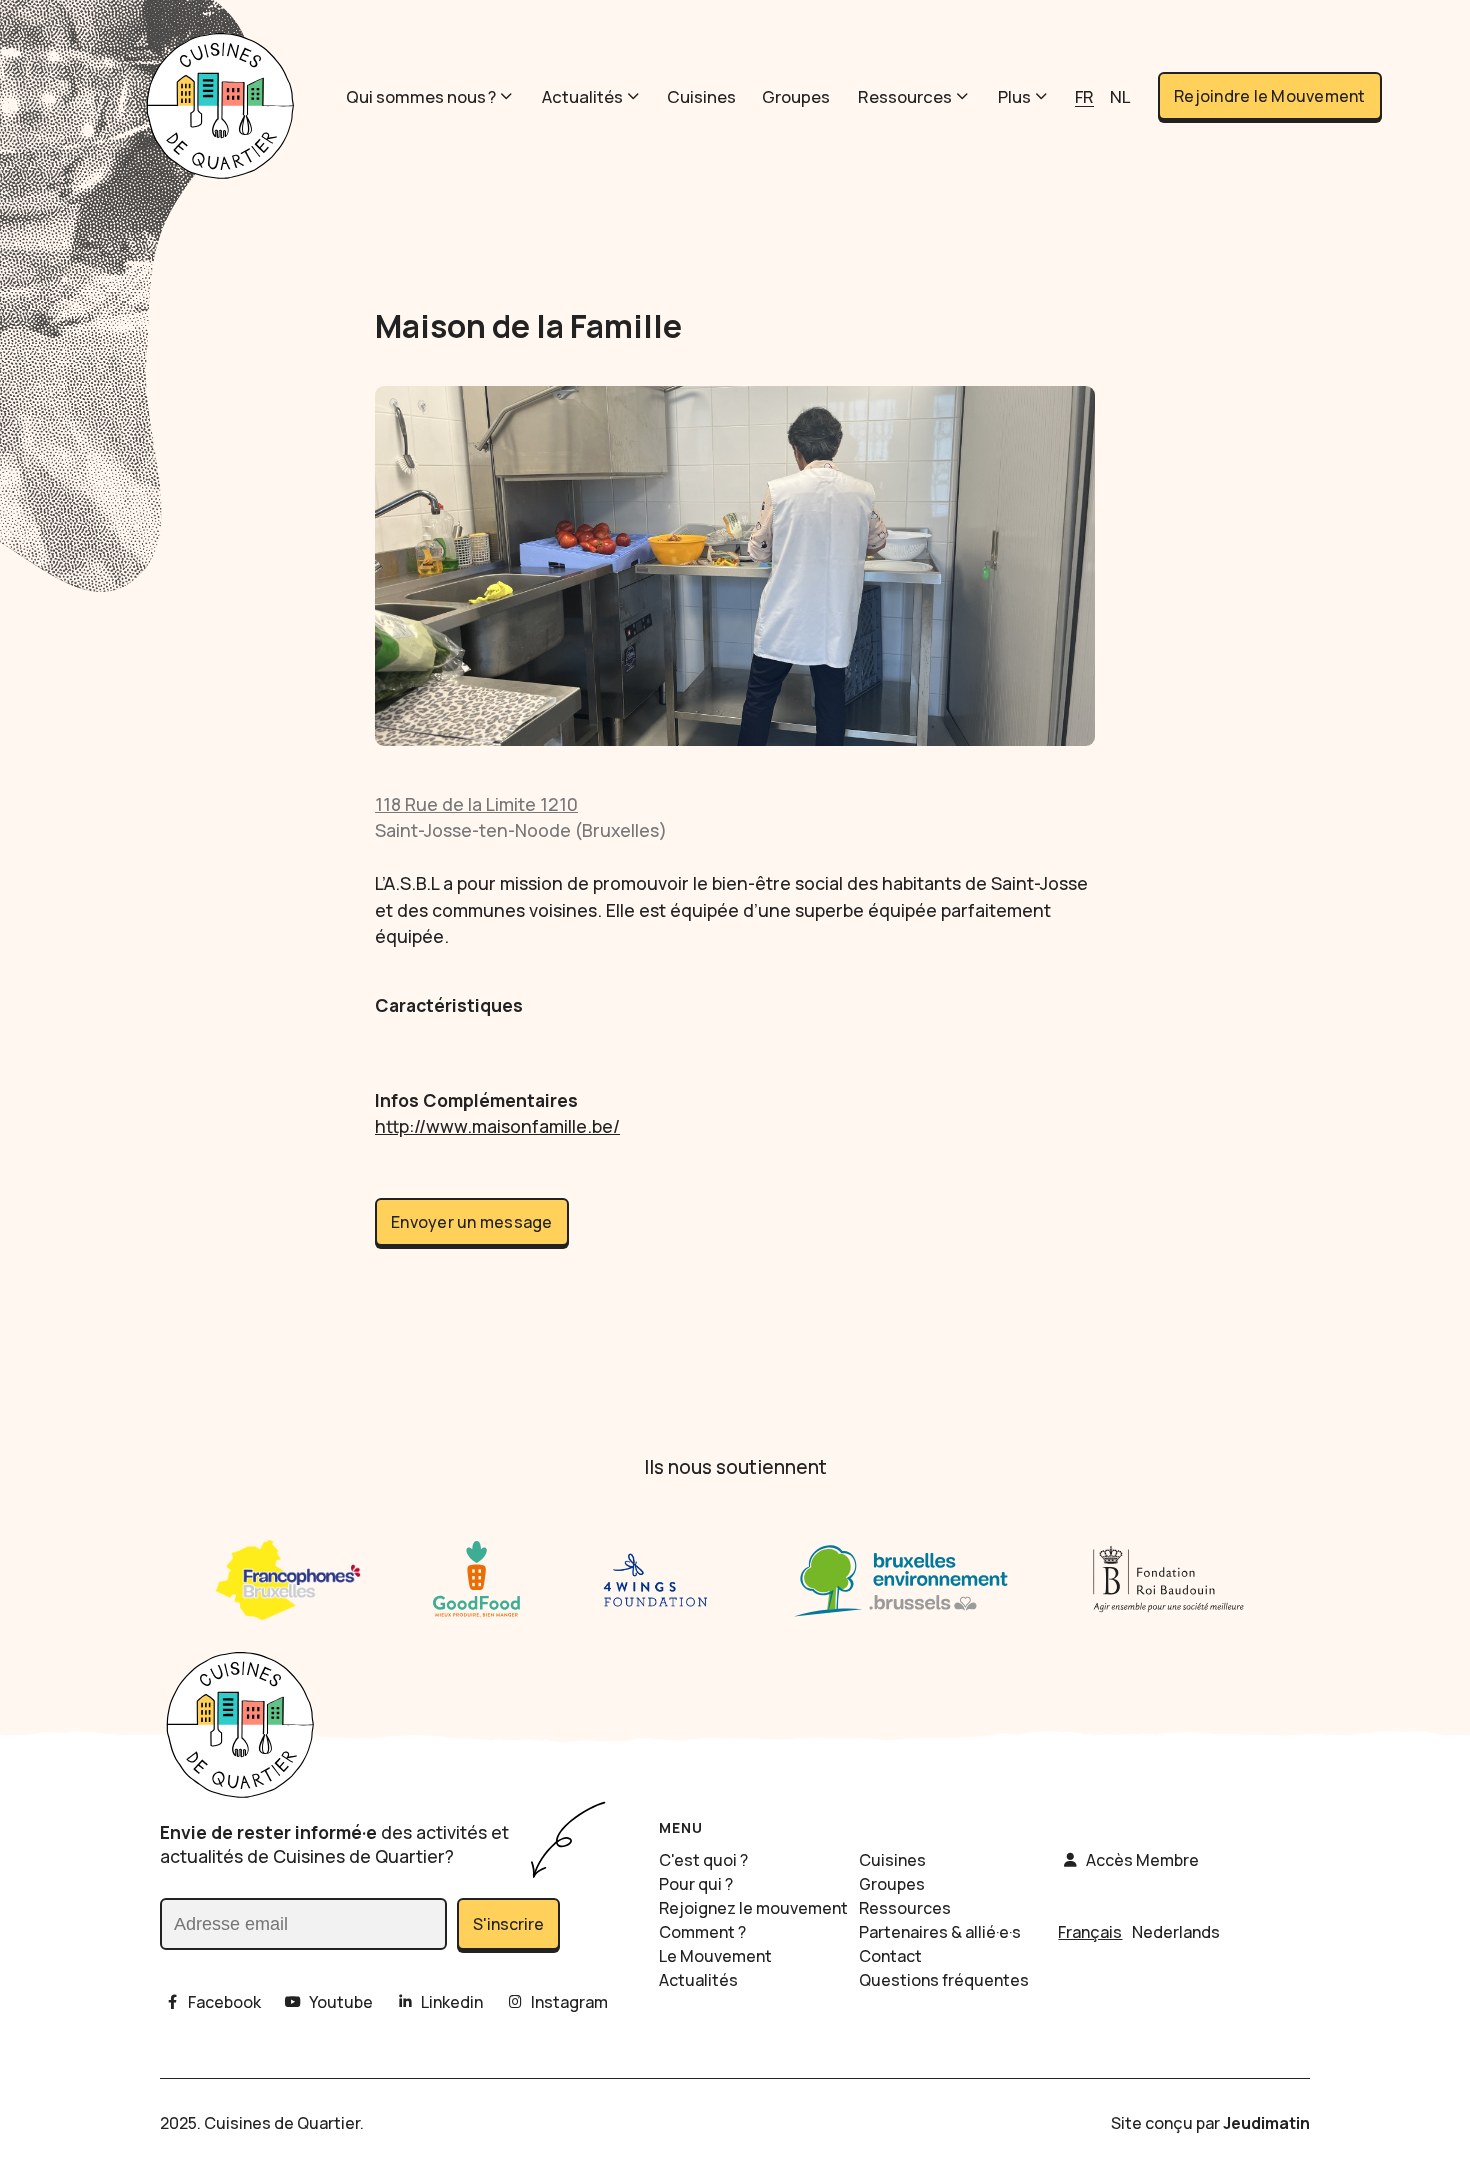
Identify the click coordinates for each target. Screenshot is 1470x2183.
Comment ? (702, 1932)
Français (1090, 1932)
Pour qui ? (696, 1884)
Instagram (569, 2002)
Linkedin (452, 2002)
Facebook (224, 2002)
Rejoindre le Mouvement (1270, 96)
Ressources (905, 96)
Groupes (796, 96)
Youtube (341, 2002)
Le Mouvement (715, 1956)
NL (1120, 96)
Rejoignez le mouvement (753, 1908)
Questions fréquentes (944, 1980)
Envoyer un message (472, 1222)
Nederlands (1176, 1932)
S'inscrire (508, 1924)
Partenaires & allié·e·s (940, 1932)
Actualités (582, 96)
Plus (1014, 96)
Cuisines (701, 96)
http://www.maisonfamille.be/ (497, 1126)
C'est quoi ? (703, 1860)
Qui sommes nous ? (421, 96)
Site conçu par (1210, 2123)
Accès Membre (1142, 1860)
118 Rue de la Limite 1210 (476, 804)
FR (1084, 96)
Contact (890, 1956)
